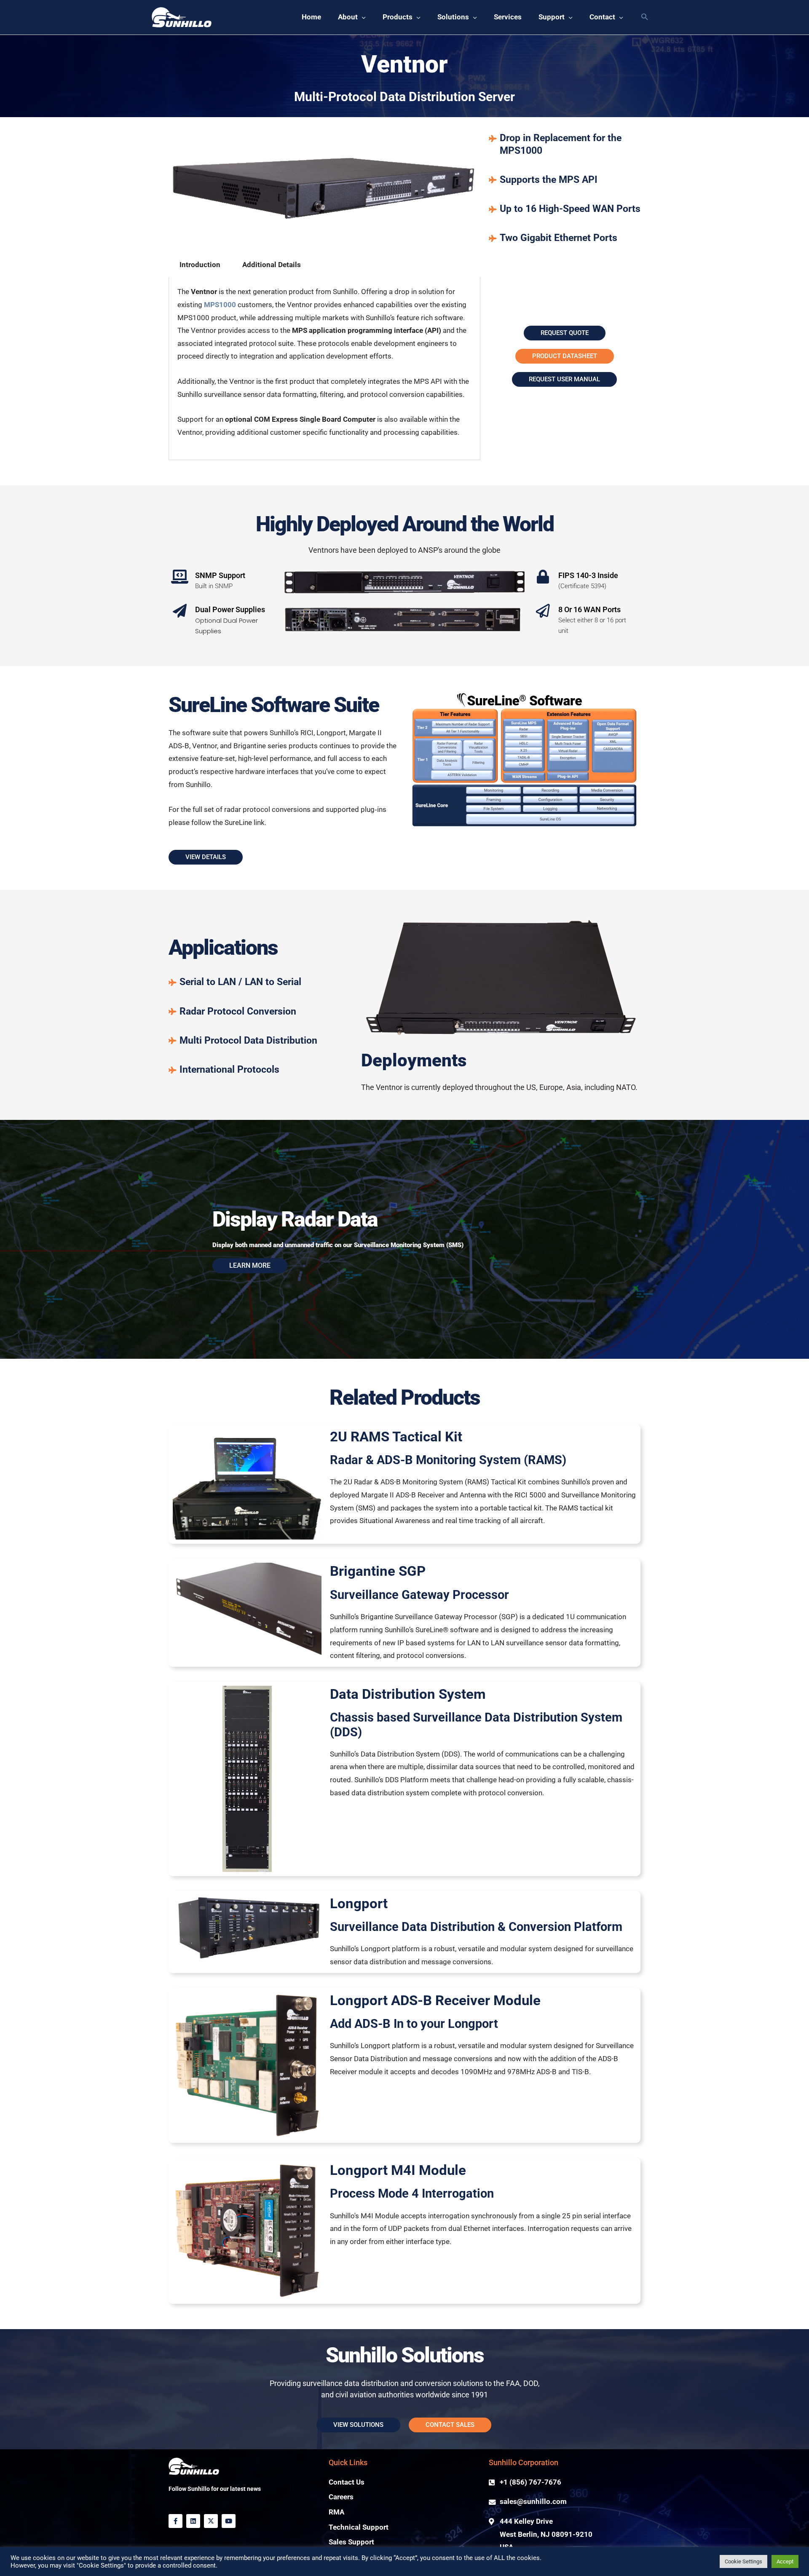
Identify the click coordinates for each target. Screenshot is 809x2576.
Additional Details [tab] (272, 265)
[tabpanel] (324, 369)
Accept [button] (785, 2561)
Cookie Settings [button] (743, 2561)
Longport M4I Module (398, 2170)
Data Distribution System (408, 1694)
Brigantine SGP (378, 1571)
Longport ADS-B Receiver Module (435, 2000)
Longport (359, 1903)
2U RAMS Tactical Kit (396, 1437)
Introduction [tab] (200, 265)
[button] (644, 17)
